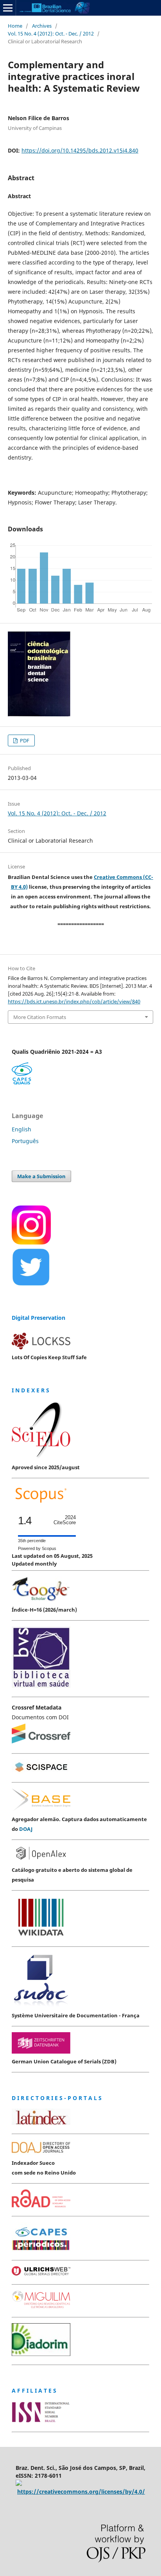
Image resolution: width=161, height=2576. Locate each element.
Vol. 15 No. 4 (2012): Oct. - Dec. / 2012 (51, 34)
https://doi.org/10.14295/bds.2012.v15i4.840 (80, 150)
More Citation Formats (40, 1017)
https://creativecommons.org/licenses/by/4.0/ (81, 2492)
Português (25, 1141)
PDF (24, 740)
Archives (42, 26)
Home (15, 26)
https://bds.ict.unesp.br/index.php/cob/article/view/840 (74, 1001)
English (21, 1129)
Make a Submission (41, 1176)
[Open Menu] (8, 8)
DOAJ (26, 1829)
